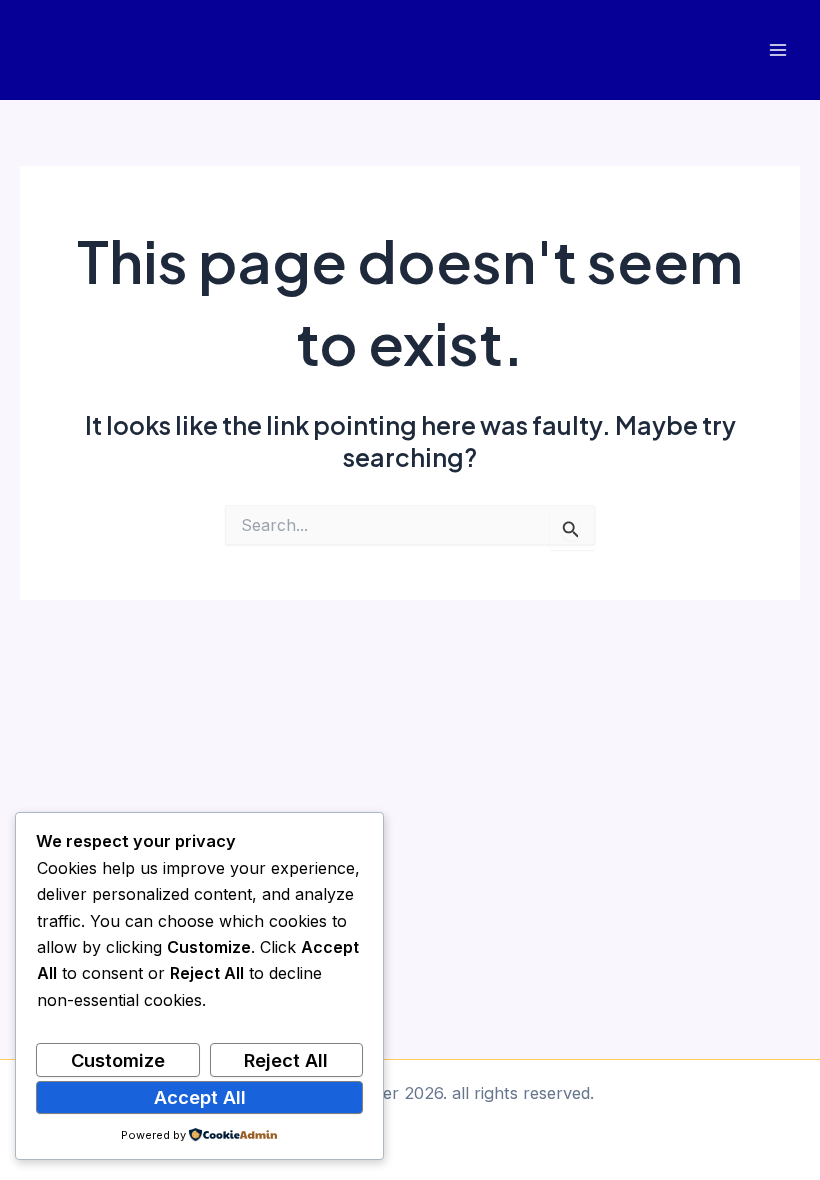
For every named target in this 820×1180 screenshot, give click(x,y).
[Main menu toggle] (777, 50)
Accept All (200, 1097)
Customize (118, 1060)
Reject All (286, 1060)
